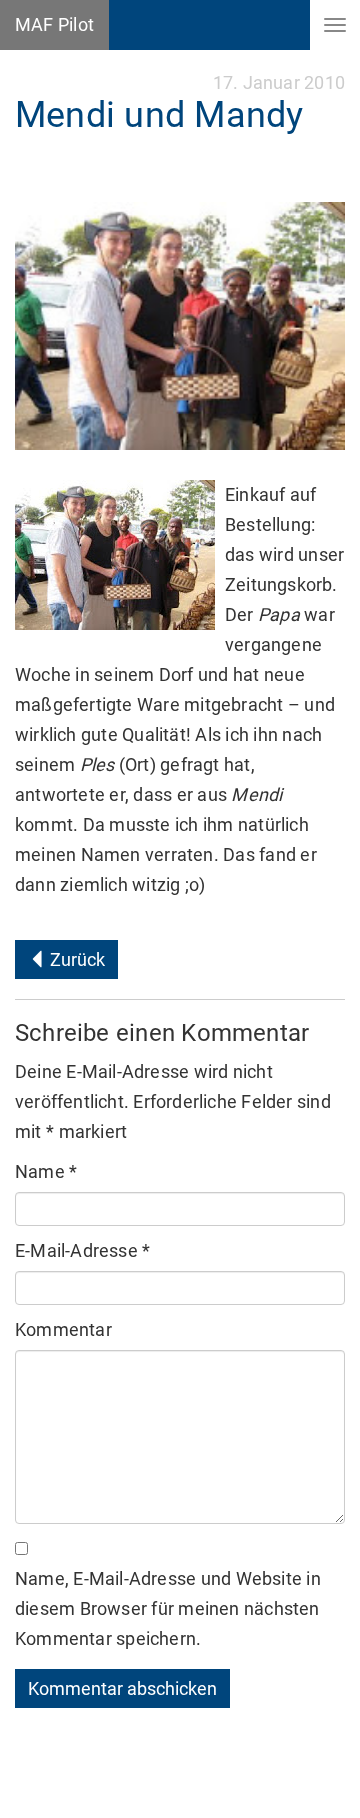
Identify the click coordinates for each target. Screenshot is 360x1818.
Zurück (75, 959)
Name (46, 1171)
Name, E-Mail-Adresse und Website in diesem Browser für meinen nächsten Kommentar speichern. (168, 1608)
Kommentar (63, 1329)
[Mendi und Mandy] (180, 326)
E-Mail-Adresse (82, 1250)
